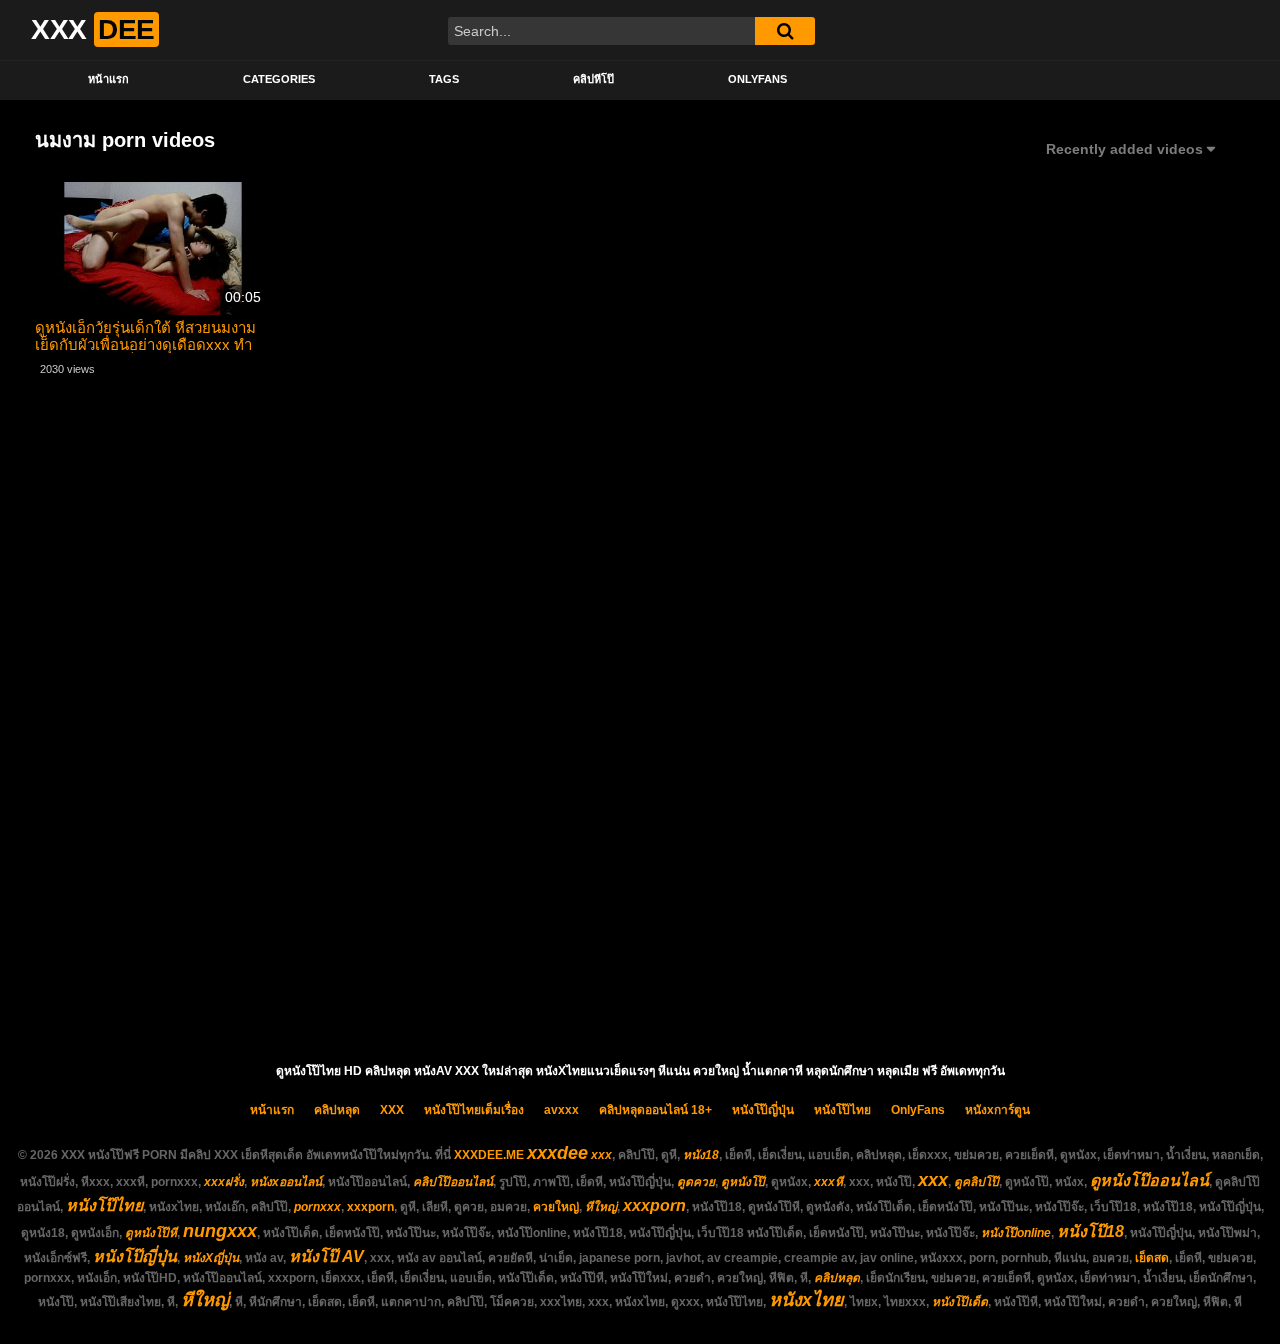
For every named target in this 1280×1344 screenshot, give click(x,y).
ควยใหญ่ (556, 1207)
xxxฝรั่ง (224, 1182)
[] (785, 31)
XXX (392, 1110)
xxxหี (828, 1182)
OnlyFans (757, 79)
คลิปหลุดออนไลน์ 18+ (655, 1110)
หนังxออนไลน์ (286, 1182)
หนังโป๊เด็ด (960, 1302)
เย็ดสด (1152, 1258)
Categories (279, 79)
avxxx (561, 1110)
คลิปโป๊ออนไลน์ (453, 1182)
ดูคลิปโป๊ (976, 1182)
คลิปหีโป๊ (593, 79)
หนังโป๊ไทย (842, 1110)
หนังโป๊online (1016, 1233)
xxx (601, 1155)
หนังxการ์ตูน (997, 1110)
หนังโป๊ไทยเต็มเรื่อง (474, 1110)
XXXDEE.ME (489, 1155)
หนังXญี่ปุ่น (211, 1258)
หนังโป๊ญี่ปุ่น (763, 1110)
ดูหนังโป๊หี (151, 1233)
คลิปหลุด (337, 1110)
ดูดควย (696, 1182)
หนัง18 (701, 1155)
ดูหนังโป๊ (743, 1182)
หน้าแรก (108, 79)
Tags (444, 79)
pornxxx (317, 1207)
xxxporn (370, 1207)
